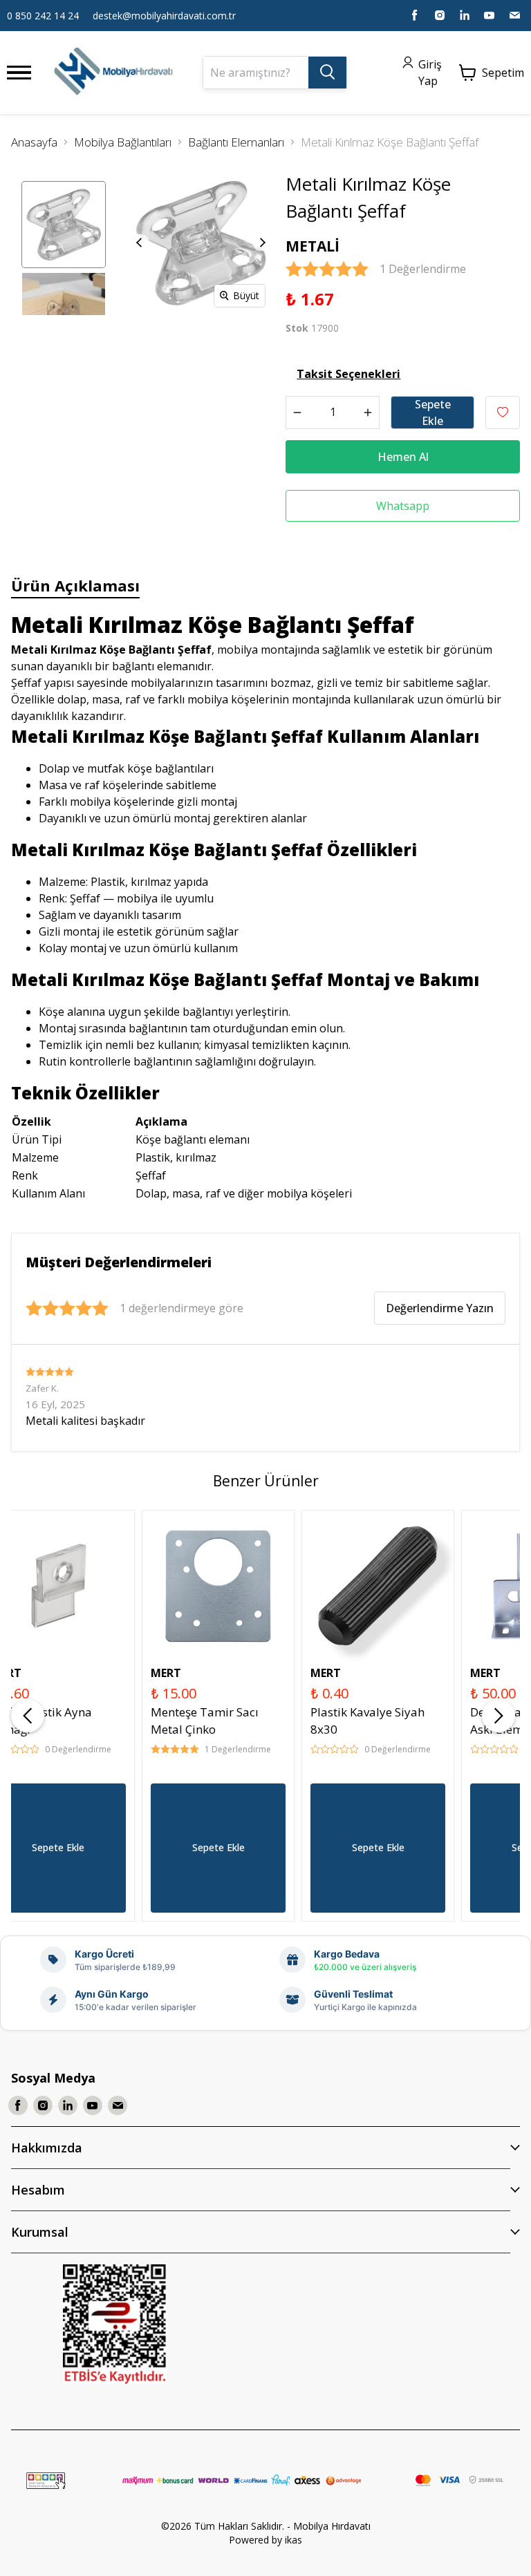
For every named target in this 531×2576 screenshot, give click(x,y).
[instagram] (440, 15)
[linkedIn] (465, 15)
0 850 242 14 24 (43, 16)
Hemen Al (403, 457)
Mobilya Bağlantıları (123, 142)
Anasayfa (34, 142)
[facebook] (415, 15)
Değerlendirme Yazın (440, 1308)
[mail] (514, 15)
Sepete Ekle (433, 413)
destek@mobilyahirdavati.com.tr (164, 16)
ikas (294, 2540)
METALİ (313, 246)
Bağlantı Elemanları (236, 142)
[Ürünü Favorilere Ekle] (503, 413)
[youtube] (490, 15)
